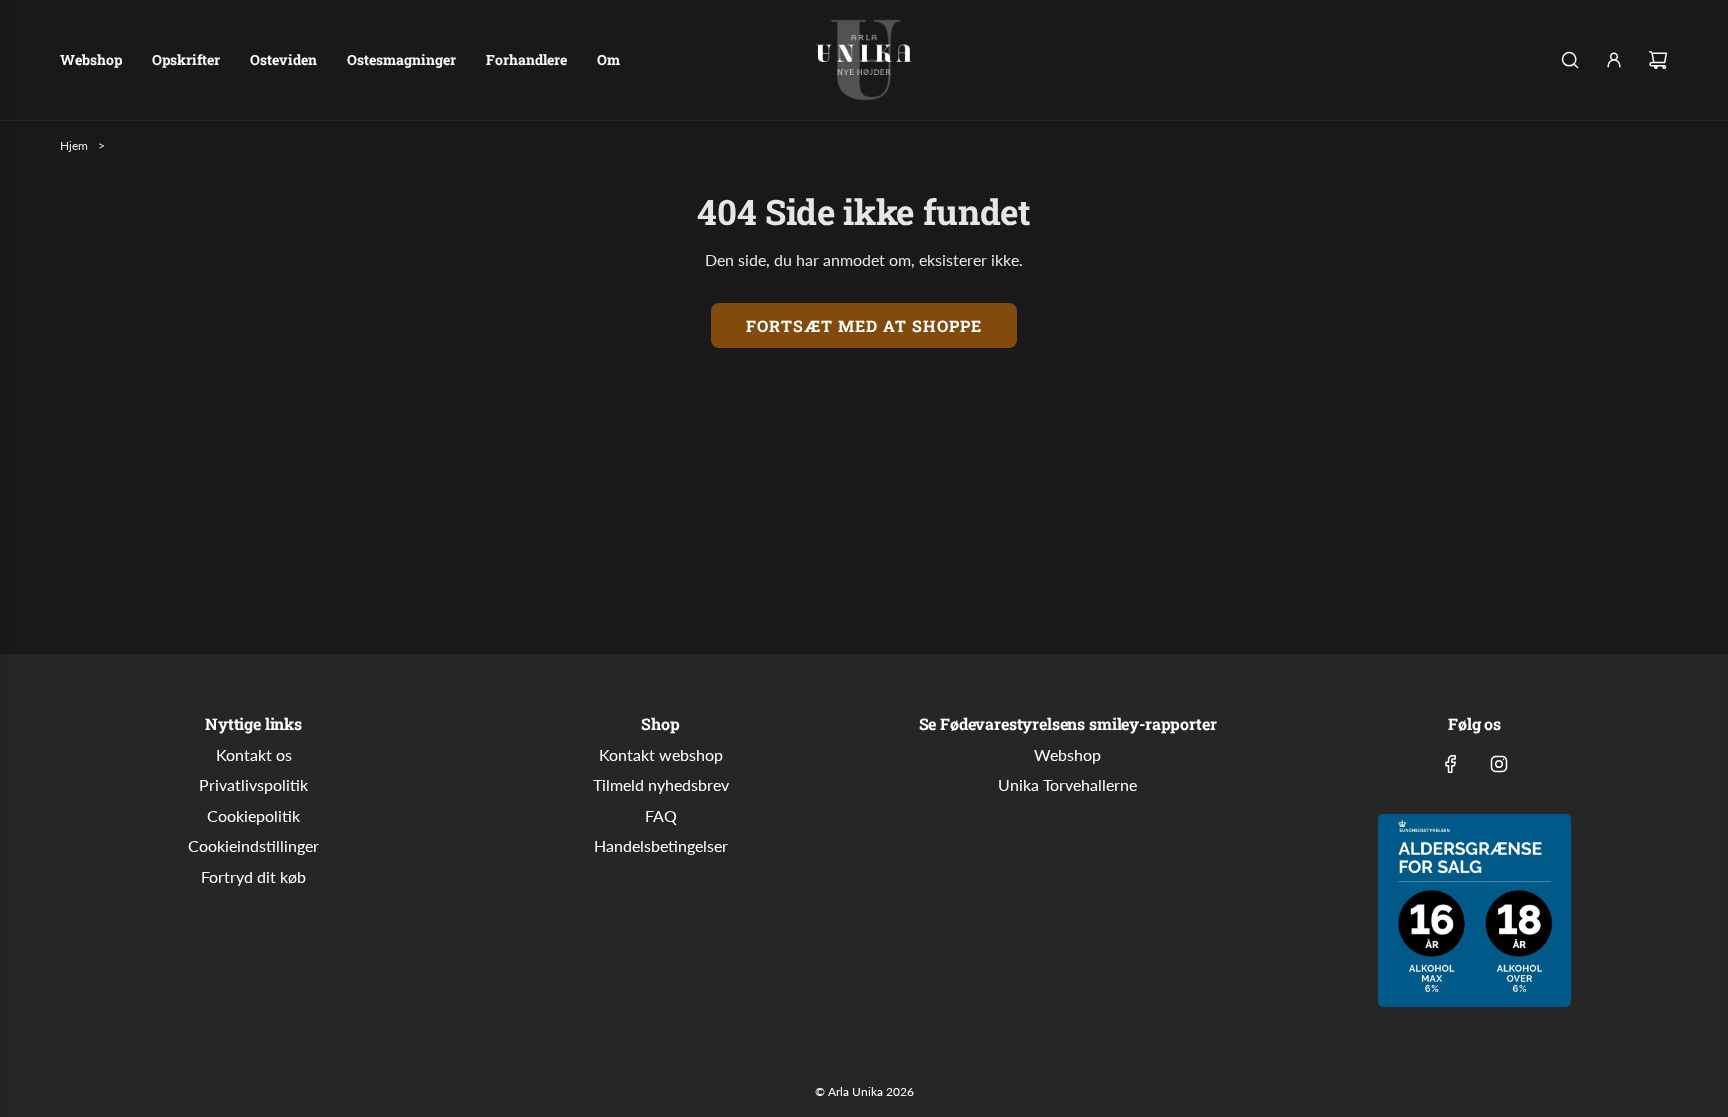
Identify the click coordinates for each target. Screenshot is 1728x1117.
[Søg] (1570, 60)
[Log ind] (1614, 60)
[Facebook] (1451, 764)
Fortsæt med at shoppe (864, 325)
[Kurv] (1658, 60)
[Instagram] (1499, 764)
